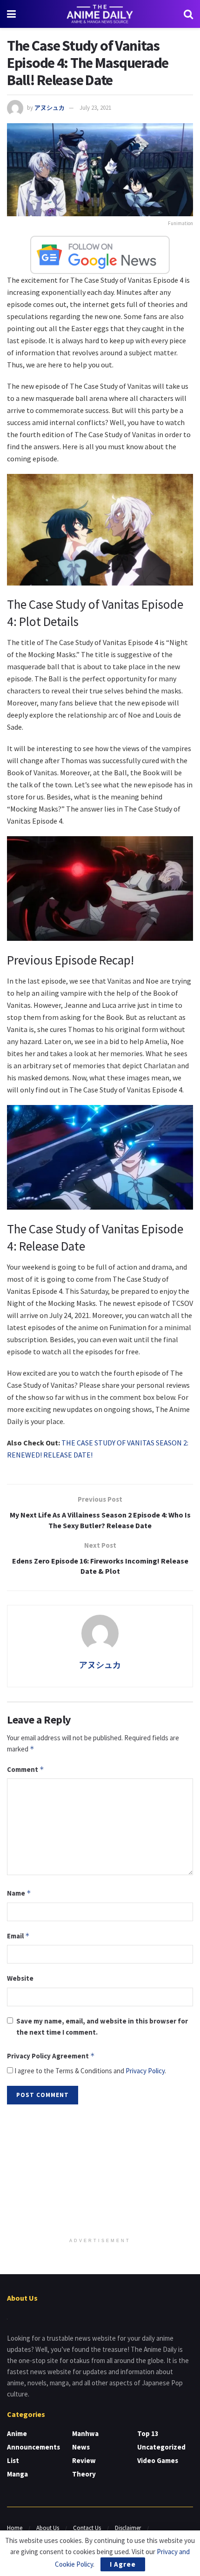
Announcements (33, 2447)
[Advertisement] (100, 2172)
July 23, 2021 (95, 108)
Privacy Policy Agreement (51, 2056)
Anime (17, 2433)
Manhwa (85, 2433)
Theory (84, 2474)
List (13, 2460)
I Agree (123, 2564)
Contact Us (87, 2528)
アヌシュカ (50, 108)
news (81, 2447)
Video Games (158, 2460)
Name (19, 1893)
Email (18, 1936)
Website (20, 1978)
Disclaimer (128, 2528)
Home (15, 2528)
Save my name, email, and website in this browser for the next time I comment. (102, 2027)
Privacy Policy (145, 2071)
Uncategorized (161, 2447)
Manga (17, 2474)
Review (84, 2460)
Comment (26, 1769)
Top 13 (148, 2433)
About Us (48, 2528)
